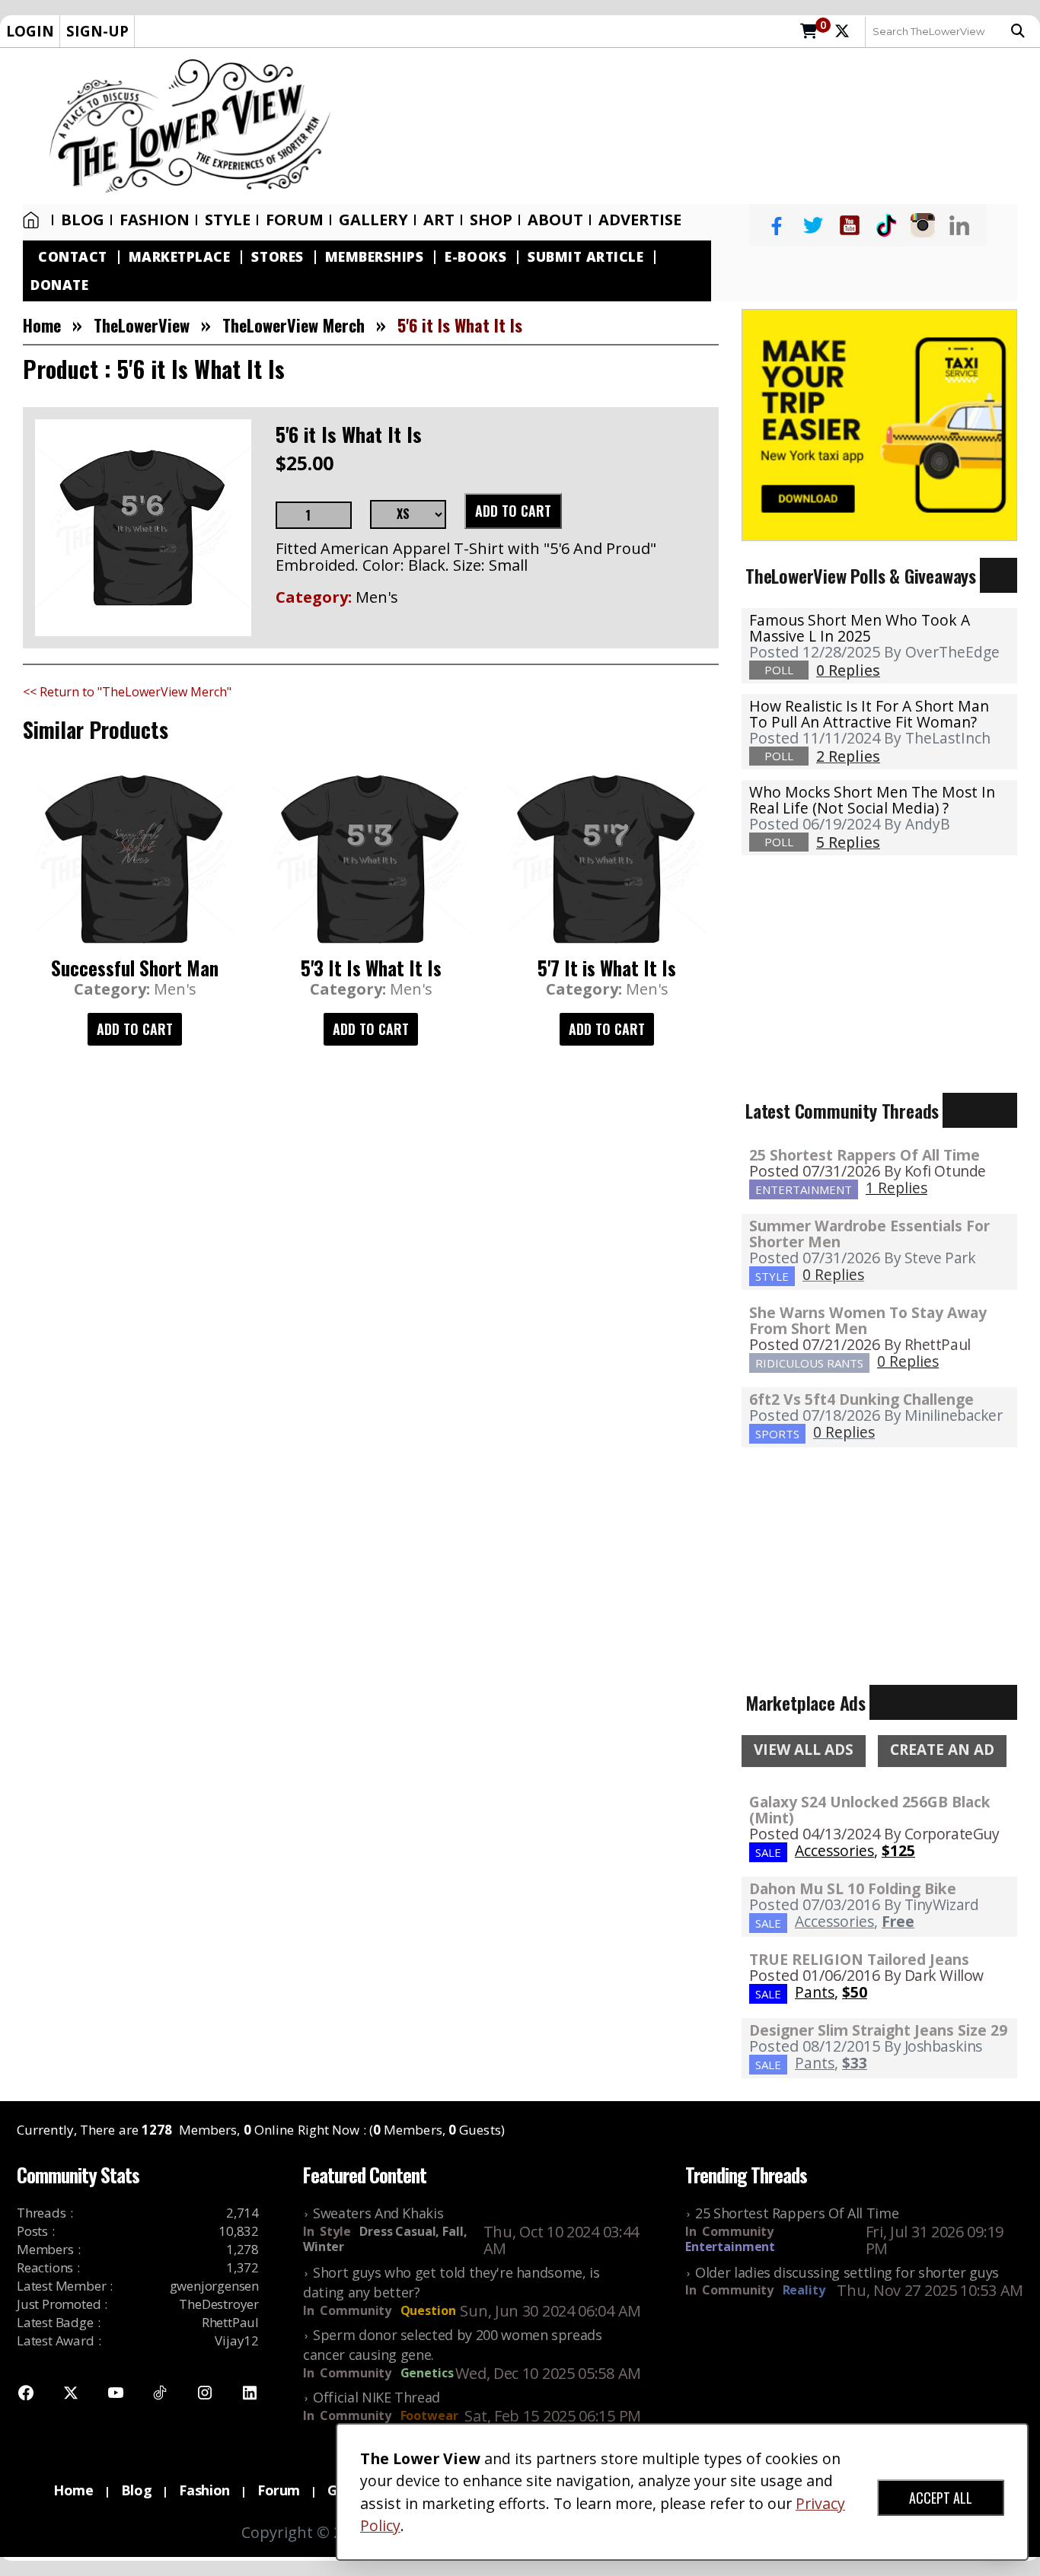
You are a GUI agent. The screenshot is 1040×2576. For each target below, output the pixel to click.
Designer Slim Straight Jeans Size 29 (878, 2030)
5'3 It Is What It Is (371, 968)
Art (439, 220)
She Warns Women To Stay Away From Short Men (868, 1320)
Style (228, 220)
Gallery (373, 220)
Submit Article (585, 257)
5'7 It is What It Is (607, 968)
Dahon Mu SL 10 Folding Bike (853, 1888)
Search (1022, 31)
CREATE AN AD (942, 1750)
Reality (804, 2290)
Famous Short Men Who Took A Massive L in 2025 (860, 628)
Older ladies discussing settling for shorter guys (847, 2272)
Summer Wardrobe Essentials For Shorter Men (869, 1234)
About (555, 220)
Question (428, 2310)
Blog (83, 220)
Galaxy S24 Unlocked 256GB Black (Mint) (870, 1810)
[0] (809, 32)
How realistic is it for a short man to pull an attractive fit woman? (869, 714)
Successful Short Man (135, 968)
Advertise (640, 220)
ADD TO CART (513, 511)
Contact (73, 257)
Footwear (429, 2415)
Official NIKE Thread (376, 2397)
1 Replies (896, 1188)
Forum (295, 220)
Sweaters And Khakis (378, 2213)
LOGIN (30, 31)
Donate (59, 285)
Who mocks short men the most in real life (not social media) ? (872, 800)
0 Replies (833, 1274)
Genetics (427, 2373)
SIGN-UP (97, 31)
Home (34, 220)
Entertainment (730, 2246)
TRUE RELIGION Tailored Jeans (859, 1959)
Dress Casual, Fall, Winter (385, 2239)
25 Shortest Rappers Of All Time (865, 1155)
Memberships (375, 257)
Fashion (155, 220)
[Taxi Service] (879, 424)
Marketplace (180, 257)
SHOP (491, 220)
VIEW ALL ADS (804, 1750)
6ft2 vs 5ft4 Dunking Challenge (861, 1399)
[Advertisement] (693, 126)
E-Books (475, 257)
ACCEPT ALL (941, 2498)
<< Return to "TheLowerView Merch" (127, 692)
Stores (277, 257)
